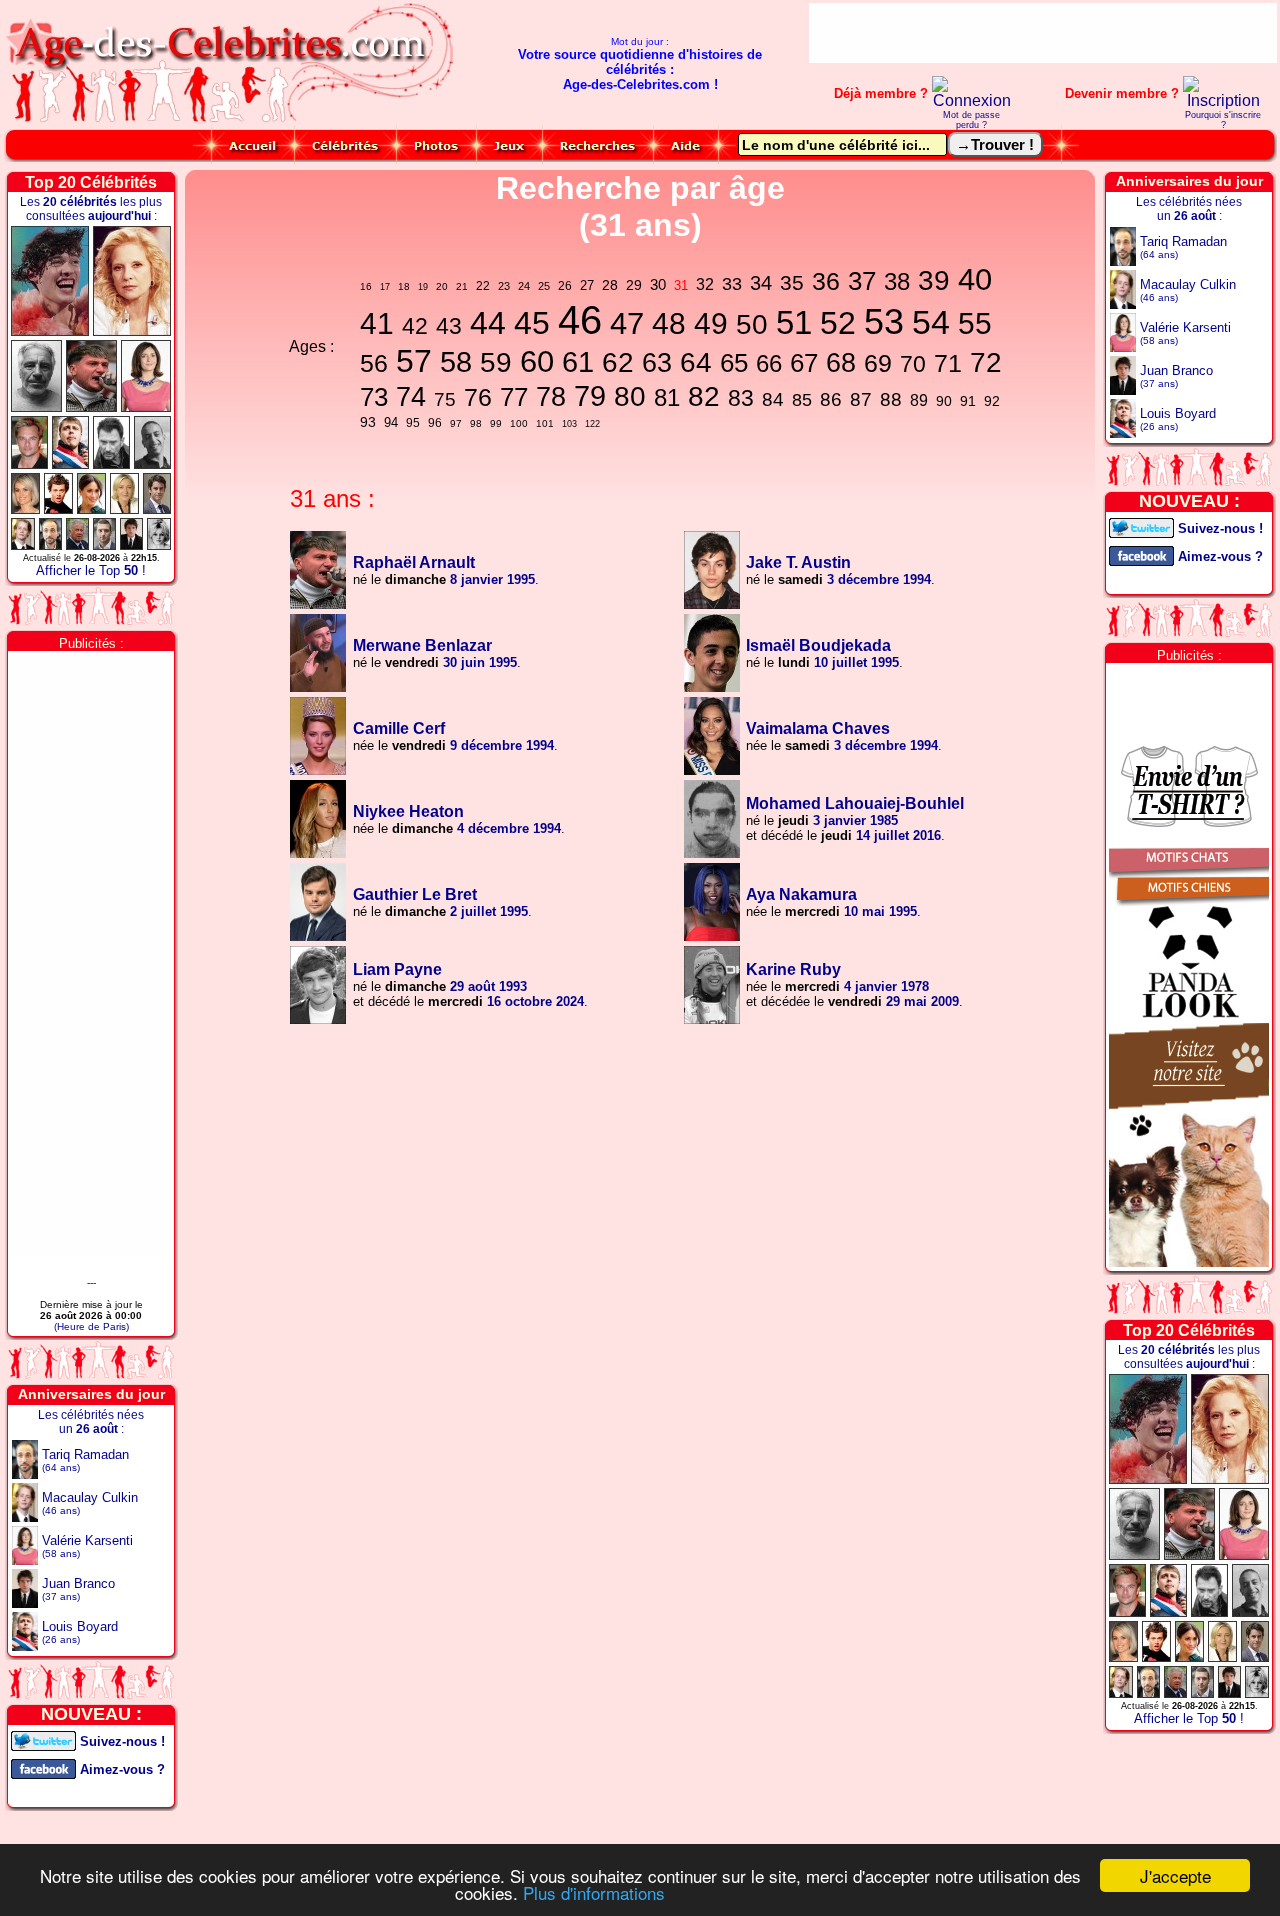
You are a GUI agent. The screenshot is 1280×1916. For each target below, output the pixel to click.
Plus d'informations (594, 1892)
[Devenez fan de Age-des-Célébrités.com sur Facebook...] (43, 1767)
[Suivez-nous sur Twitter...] (43, 1739)
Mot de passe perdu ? (971, 120)
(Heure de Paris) (91, 1326)
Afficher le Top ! (91, 570)
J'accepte (1175, 1875)
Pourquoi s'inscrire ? (1223, 120)
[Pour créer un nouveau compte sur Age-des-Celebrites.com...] (1222, 100)
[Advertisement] (1043, 33)
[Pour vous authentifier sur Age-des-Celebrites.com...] (972, 100)
